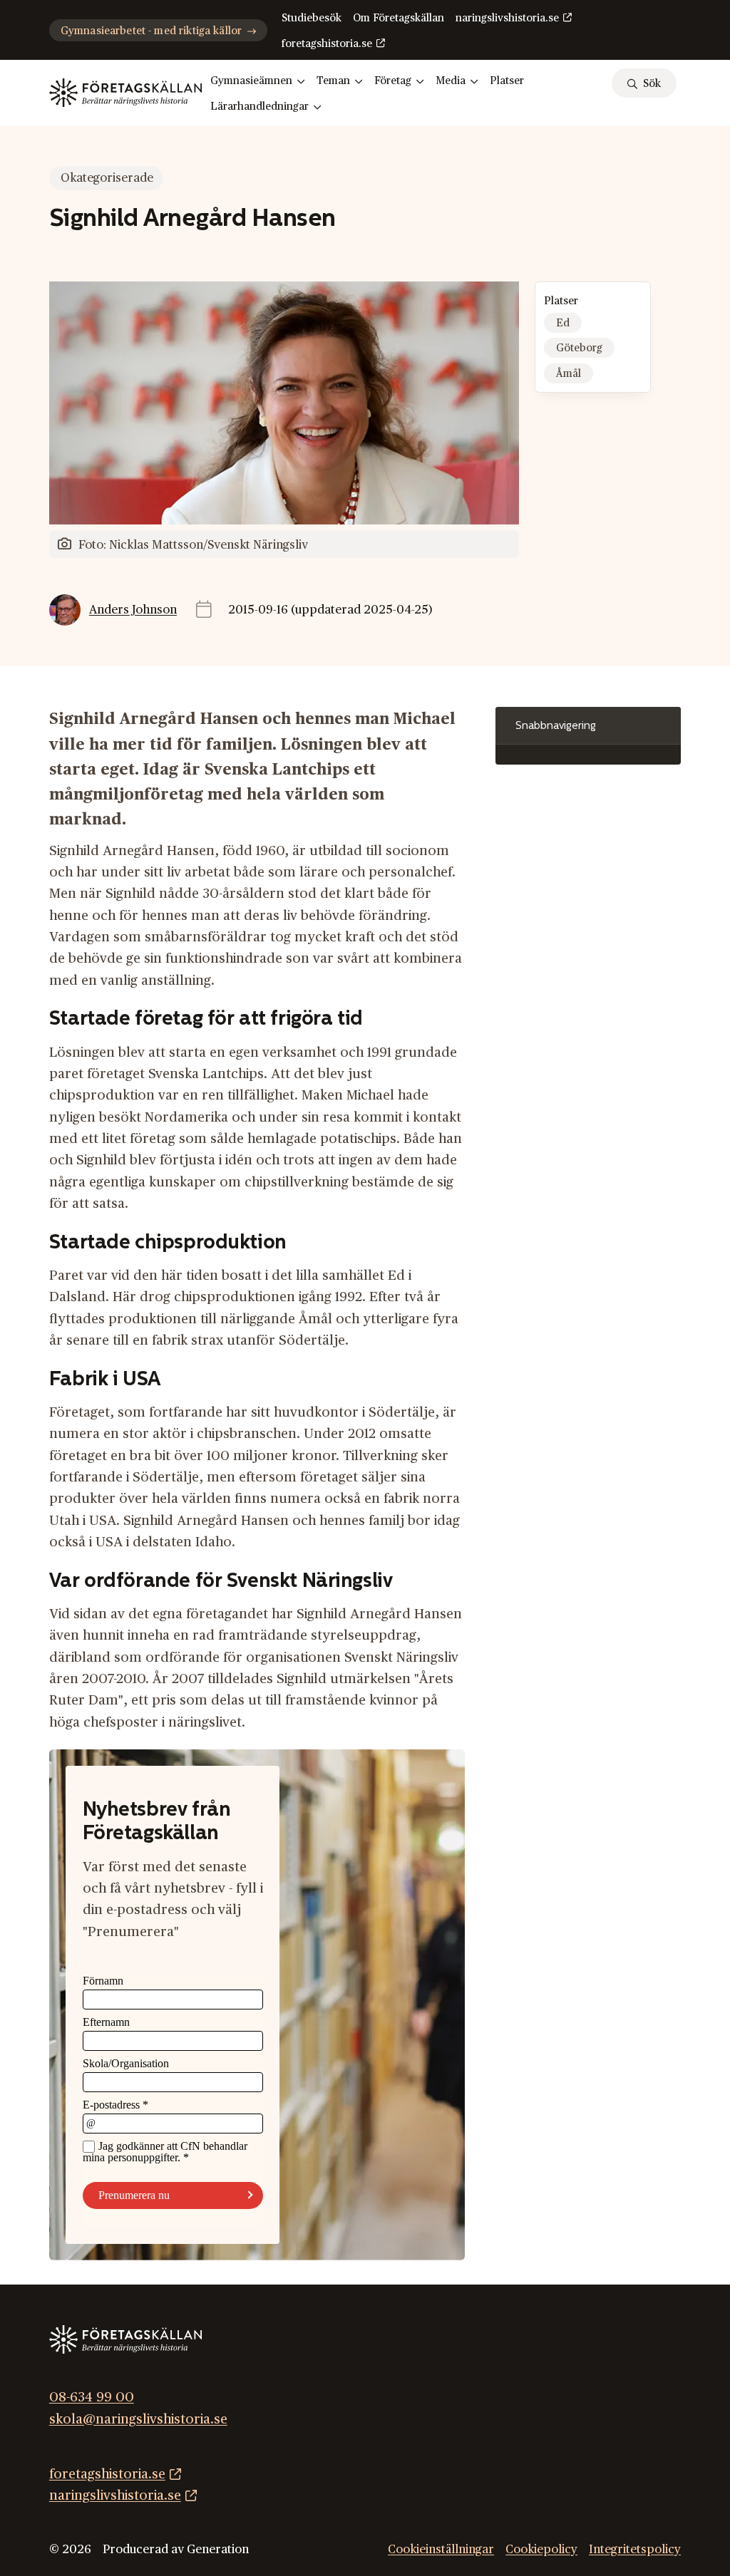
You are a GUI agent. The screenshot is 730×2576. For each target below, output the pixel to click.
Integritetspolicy (635, 2550)
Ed (563, 323)
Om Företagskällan (399, 18)
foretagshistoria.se (327, 44)
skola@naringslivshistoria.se (138, 2419)
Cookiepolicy (541, 2550)
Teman (333, 81)
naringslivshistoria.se (507, 18)
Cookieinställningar (441, 2550)
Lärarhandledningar (259, 107)
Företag (393, 81)
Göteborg (579, 348)
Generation (218, 2550)
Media (451, 81)
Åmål (569, 374)
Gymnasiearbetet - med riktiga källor (151, 31)
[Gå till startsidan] (125, 93)
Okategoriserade (107, 178)
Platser (507, 81)
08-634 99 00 (92, 2397)
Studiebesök (312, 18)
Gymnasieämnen (251, 81)
